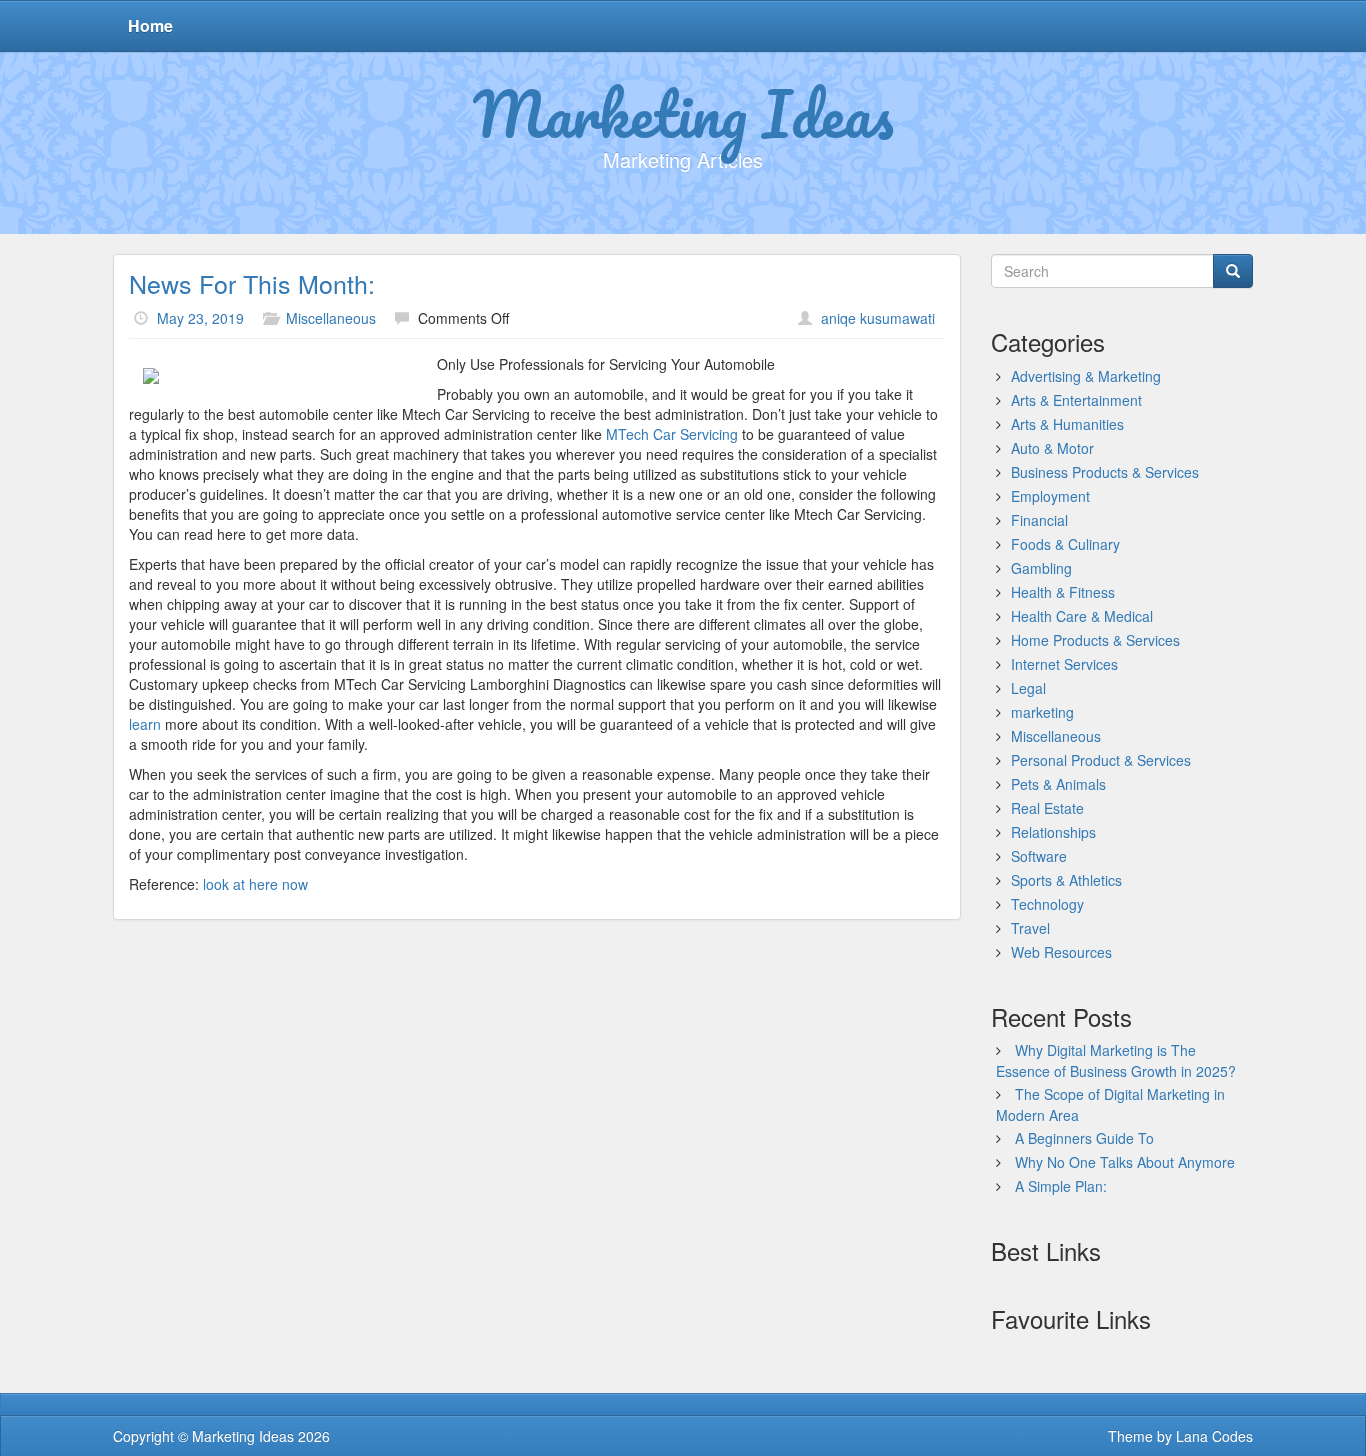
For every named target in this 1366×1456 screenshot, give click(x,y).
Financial (1039, 520)
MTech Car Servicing (672, 434)
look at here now (255, 884)
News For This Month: (252, 283)
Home (150, 25)
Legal (1028, 688)
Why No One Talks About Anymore (1125, 1162)
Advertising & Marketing (1086, 376)
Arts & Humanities (1067, 424)
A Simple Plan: (1061, 1186)
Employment (1050, 496)
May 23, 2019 (200, 318)
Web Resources (1061, 952)
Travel (1030, 928)
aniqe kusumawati (878, 318)
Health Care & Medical (1082, 616)
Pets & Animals (1058, 784)
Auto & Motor (1052, 448)
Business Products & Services (1105, 472)
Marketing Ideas (683, 113)
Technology (1047, 904)
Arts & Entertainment (1076, 400)
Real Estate (1047, 808)
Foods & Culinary (1065, 544)
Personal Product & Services (1101, 760)
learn (145, 724)
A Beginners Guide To (1084, 1138)
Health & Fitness (1063, 592)
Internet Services (1064, 664)
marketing (1042, 712)
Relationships (1053, 832)
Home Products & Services (1095, 640)
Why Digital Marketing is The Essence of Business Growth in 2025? (1116, 1060)
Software (1039, 856)
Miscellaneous (331, 318)
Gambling (1041, 568)
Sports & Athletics (1066, 880)
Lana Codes (1214, 1436)
